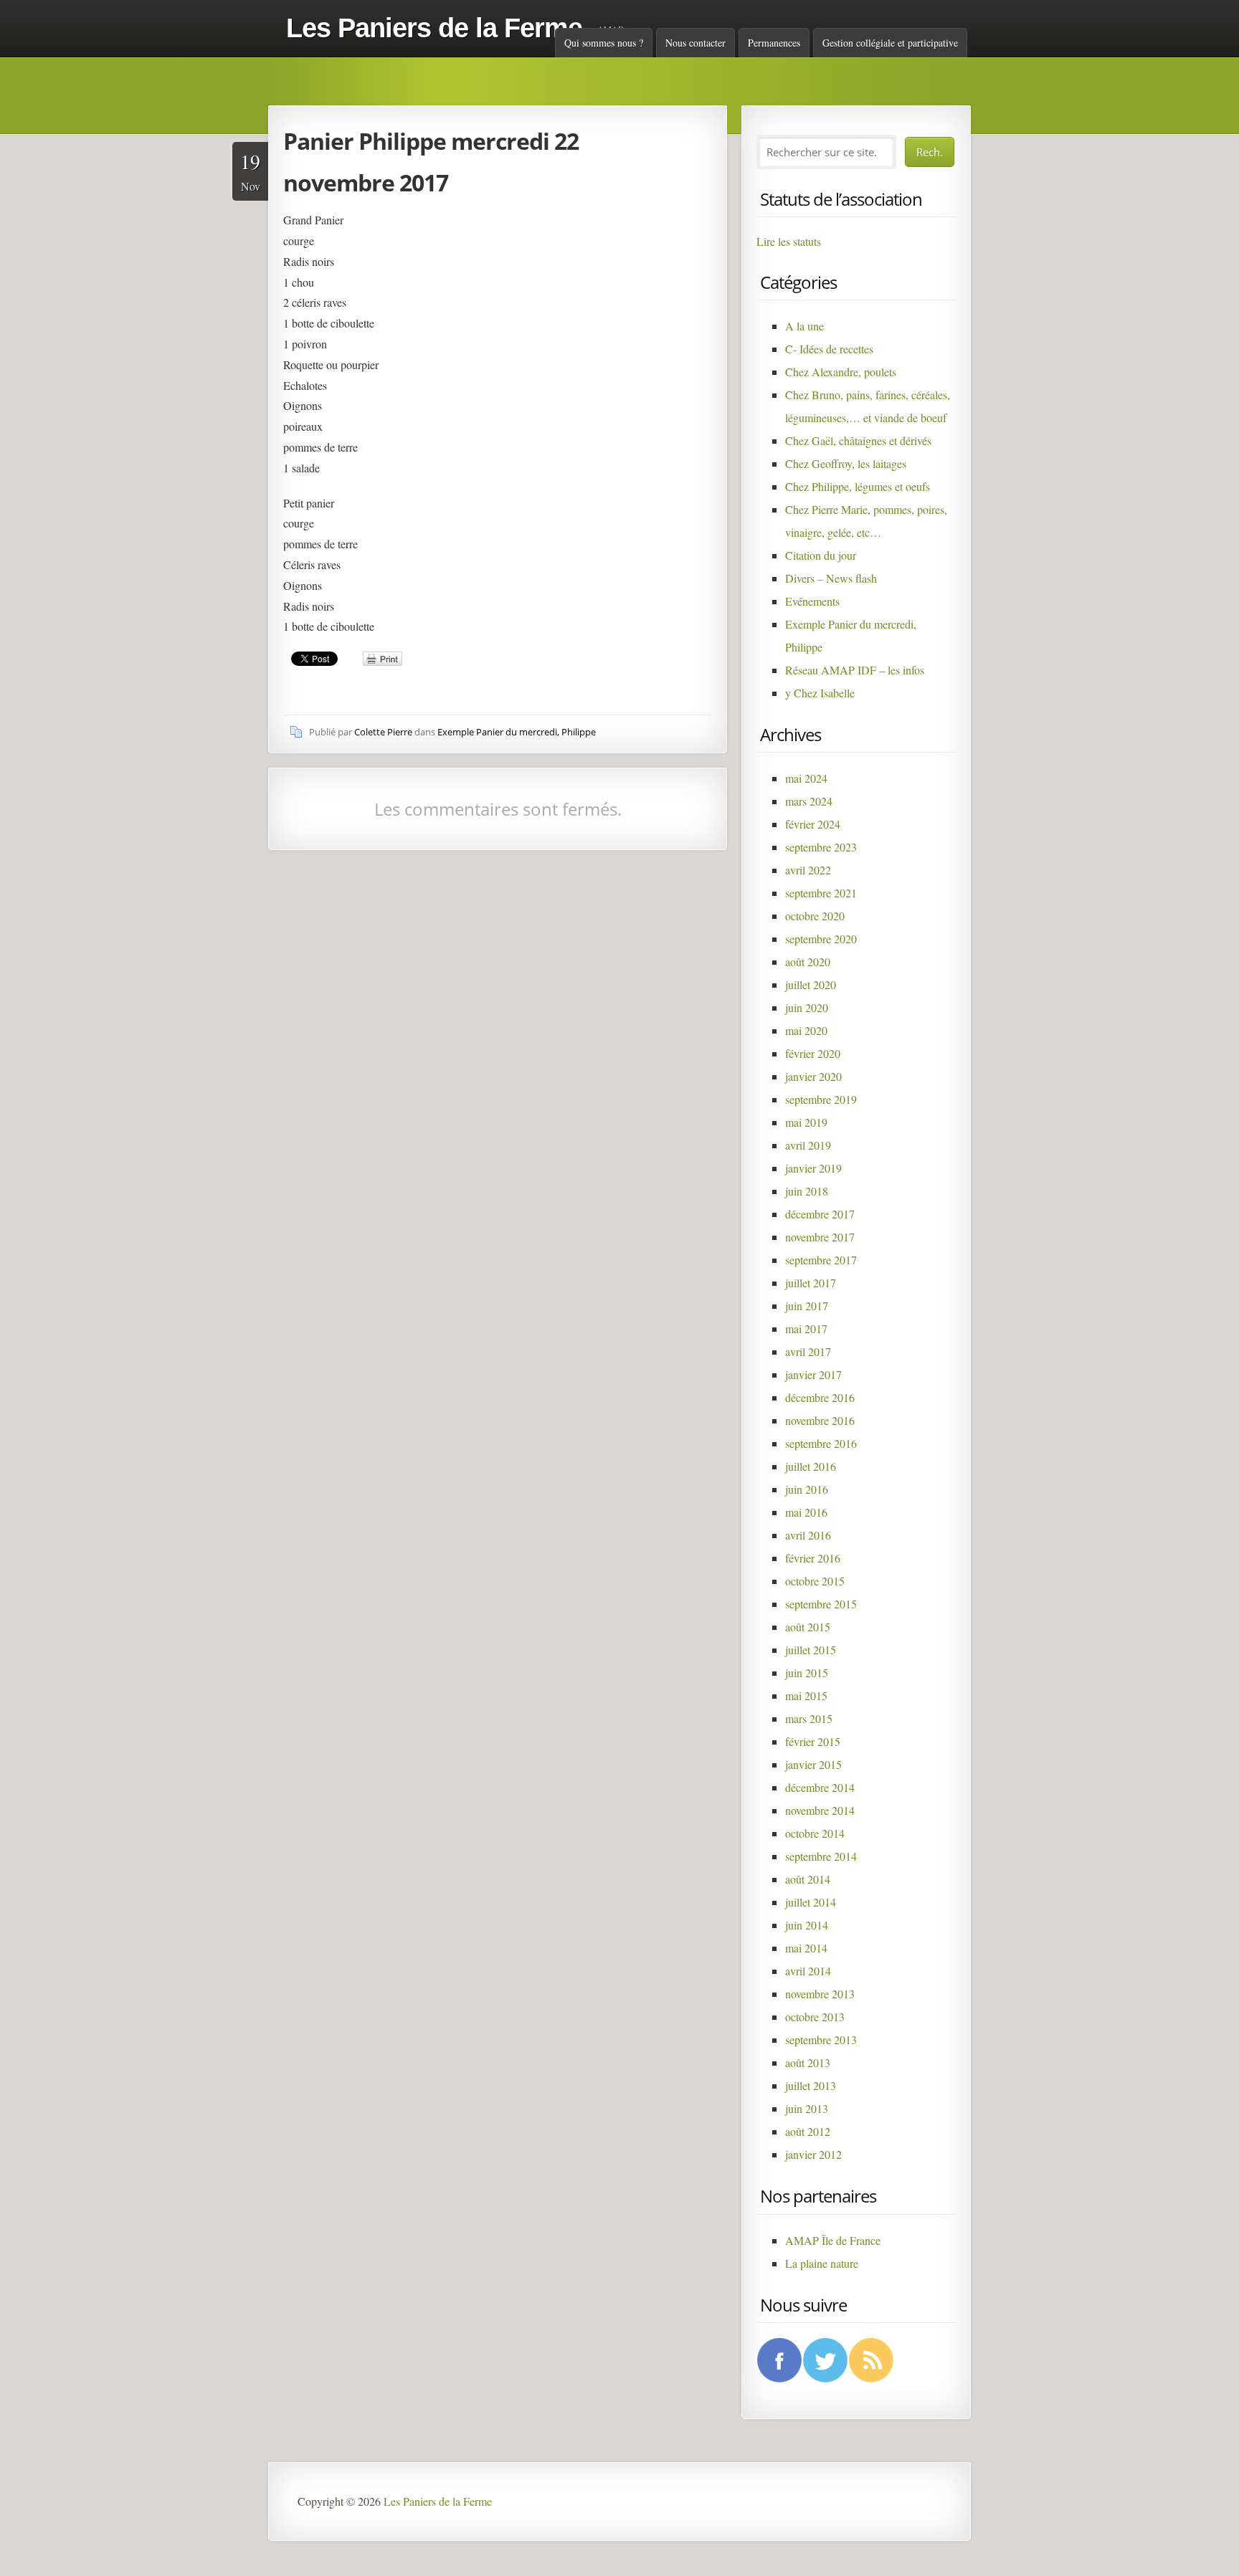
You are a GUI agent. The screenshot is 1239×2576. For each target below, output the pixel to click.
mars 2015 (809, 1718)
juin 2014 (807, 1925)
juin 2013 (807, 2108)
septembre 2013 (821, 2040)
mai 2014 (806, 1948)
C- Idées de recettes (829, 349)
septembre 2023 (821, 847)
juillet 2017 (811, 1283)
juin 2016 (807, 1489)
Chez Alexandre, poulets (841, 372)
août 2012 (808, 2131)
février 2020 (813, 1053)
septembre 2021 (821, 893)
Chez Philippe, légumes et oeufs (858, 486)
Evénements (812, 601)
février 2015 (813, 1741)
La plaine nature (822, 2263)
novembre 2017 (820, 1237)
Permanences (774, 43)
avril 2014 (808, 1971)
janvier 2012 (813, 2154)
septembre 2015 (821, 1604)
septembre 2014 (821, 1856)
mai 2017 (806, 1328)
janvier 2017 (813, 1374)
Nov (250, 171)
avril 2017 (808, 1351)
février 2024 (813, 824)
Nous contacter (696, 43)
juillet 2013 (811, 2085)
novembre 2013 (820, 1994)
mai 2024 (806, 778)
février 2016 (813, 1558)
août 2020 (808, 962)
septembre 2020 (821, 939)
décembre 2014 (820, 1787)
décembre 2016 (820, 1397)
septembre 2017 (821, 1260)
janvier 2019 (813, 1168)
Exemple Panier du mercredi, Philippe (517, 732)
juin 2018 (807, 1191)
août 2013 (808, 2062)
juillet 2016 (811, 1466)
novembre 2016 (820, 1420)
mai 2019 (806, 1122)
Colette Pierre (383, 732)
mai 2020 (806, 1030)
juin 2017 (807, 1306)
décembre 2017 (820, 1214)
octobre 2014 (815, 1833)
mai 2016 (806, 1512)
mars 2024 (809, 801)
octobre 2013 (815, 2017)
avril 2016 (808, 1535)
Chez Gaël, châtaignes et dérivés (858, 440)
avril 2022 (808, 870)
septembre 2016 (821, 1443)
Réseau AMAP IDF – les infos (855, 670)
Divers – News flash (831, 578)
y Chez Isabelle (820, 693)
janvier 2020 (813, 1076)
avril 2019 (808, 1145)
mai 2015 (806, 1695)
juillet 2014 (811, 1902)
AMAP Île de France (833, 2240)
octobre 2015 (815, 1581)
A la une (804, 326)
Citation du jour (821, 555)
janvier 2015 (813, 1764)
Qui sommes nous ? (604, 43)
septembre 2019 (821, 1099)
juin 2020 (807, 1007)
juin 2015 (807, 1673)
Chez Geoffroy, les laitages (846, 463)
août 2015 (808, 1627)
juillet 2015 (811, 1650)
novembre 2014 (820, 1810)
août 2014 (808, 1879)
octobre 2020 (815, 916)
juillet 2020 (811, 984)
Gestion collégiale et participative (890, 43)
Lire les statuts (789, 241)
